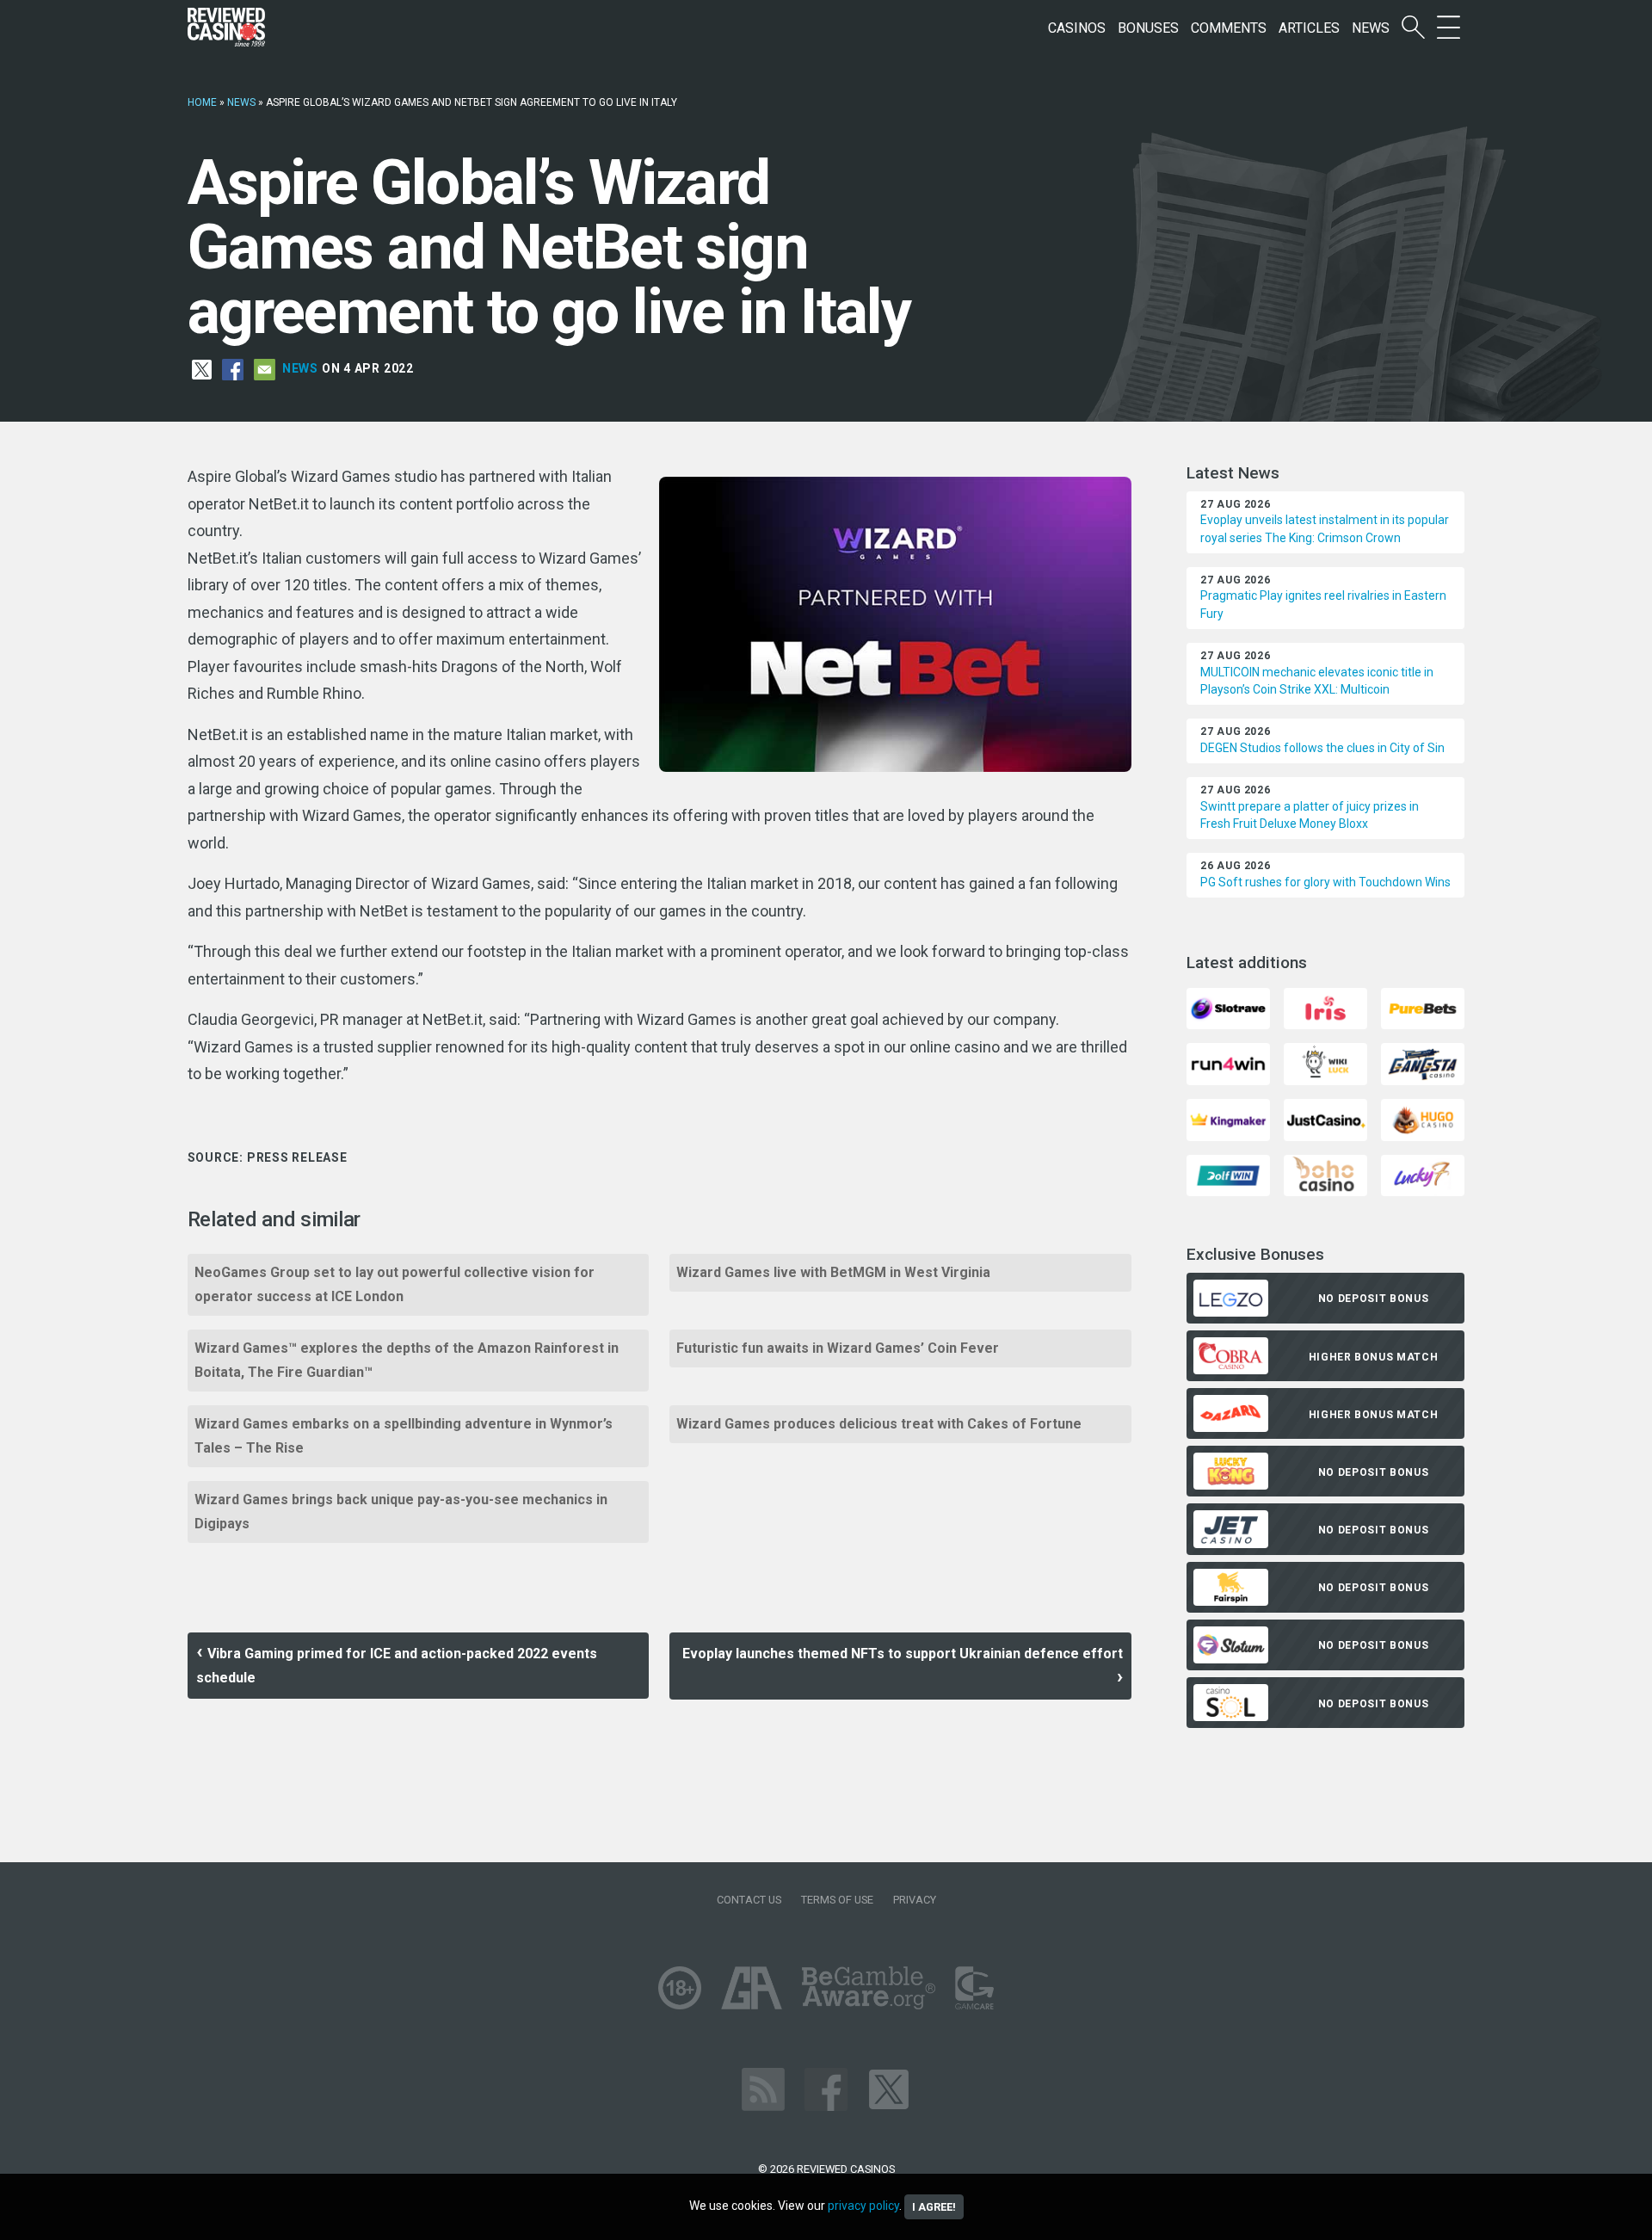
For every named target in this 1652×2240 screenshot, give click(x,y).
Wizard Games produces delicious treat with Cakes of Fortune (879, 1424)
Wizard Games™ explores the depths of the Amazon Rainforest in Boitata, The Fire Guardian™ (407, 1360)
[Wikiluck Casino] (1325, 1063)
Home (202, 102)
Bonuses (1148, 28)
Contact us (749, 1900)
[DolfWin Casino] (1228, 1174)
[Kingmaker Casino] (1228, 1118)
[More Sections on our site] (1449, 28)
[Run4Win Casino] (1228, 1063)
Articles (1309, 28)
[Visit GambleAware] (869, 1987)
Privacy (915, 1900)
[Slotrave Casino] (1228, 1007)
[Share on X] (202, 368)
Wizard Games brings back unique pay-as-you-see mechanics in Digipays (401, 1512)
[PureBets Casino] (1423, 1007)
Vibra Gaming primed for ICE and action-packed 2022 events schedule (397, 1666)
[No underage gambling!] (680, 1987)
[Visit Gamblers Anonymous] (752, 1987)
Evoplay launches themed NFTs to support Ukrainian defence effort (903, 1654)
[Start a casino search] (1413, 28)
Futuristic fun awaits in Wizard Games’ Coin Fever (838, 1348)
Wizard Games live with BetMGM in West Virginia (833, 1272)
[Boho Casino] (1325, 1174)
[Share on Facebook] (233, 368)
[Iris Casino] (1325, 1007)
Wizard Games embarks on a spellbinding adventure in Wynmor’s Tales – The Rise (404, 1436)
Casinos (1077, 28)
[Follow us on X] (889, 2089)
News (1371, 28)
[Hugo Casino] (1423, 1118)
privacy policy (863, 2206)
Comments (1229, 28)
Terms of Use (837, 1900)
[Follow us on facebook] (826, 2089)
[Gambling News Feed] (763, 2089)
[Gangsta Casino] (1423, 1063)
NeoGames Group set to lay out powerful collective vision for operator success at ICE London (395, 1284)
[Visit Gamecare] (974, 1987)
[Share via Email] (265, 368)
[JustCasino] (1325, 1118)
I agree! (934, 2207)
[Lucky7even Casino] (1423, 1174)
